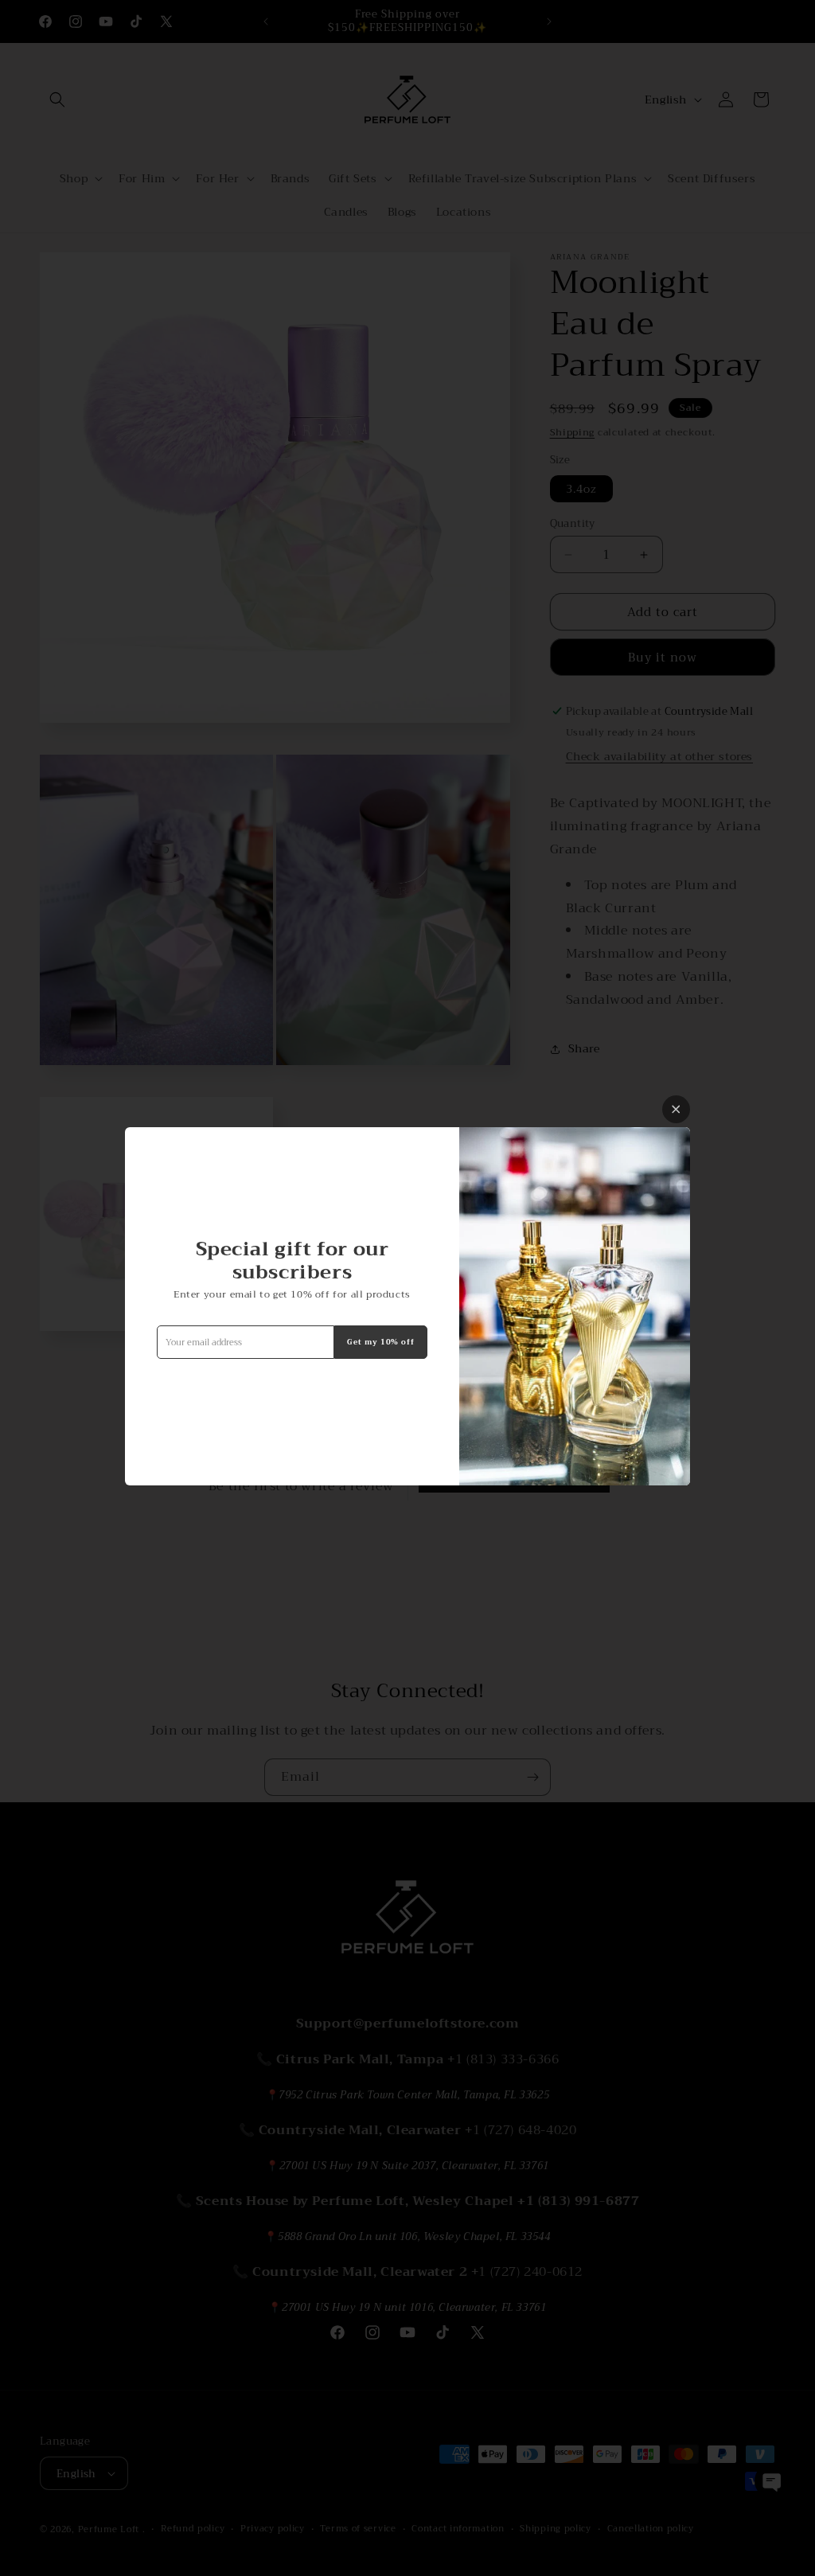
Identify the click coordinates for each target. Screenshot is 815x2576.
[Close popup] (676, 1109)
